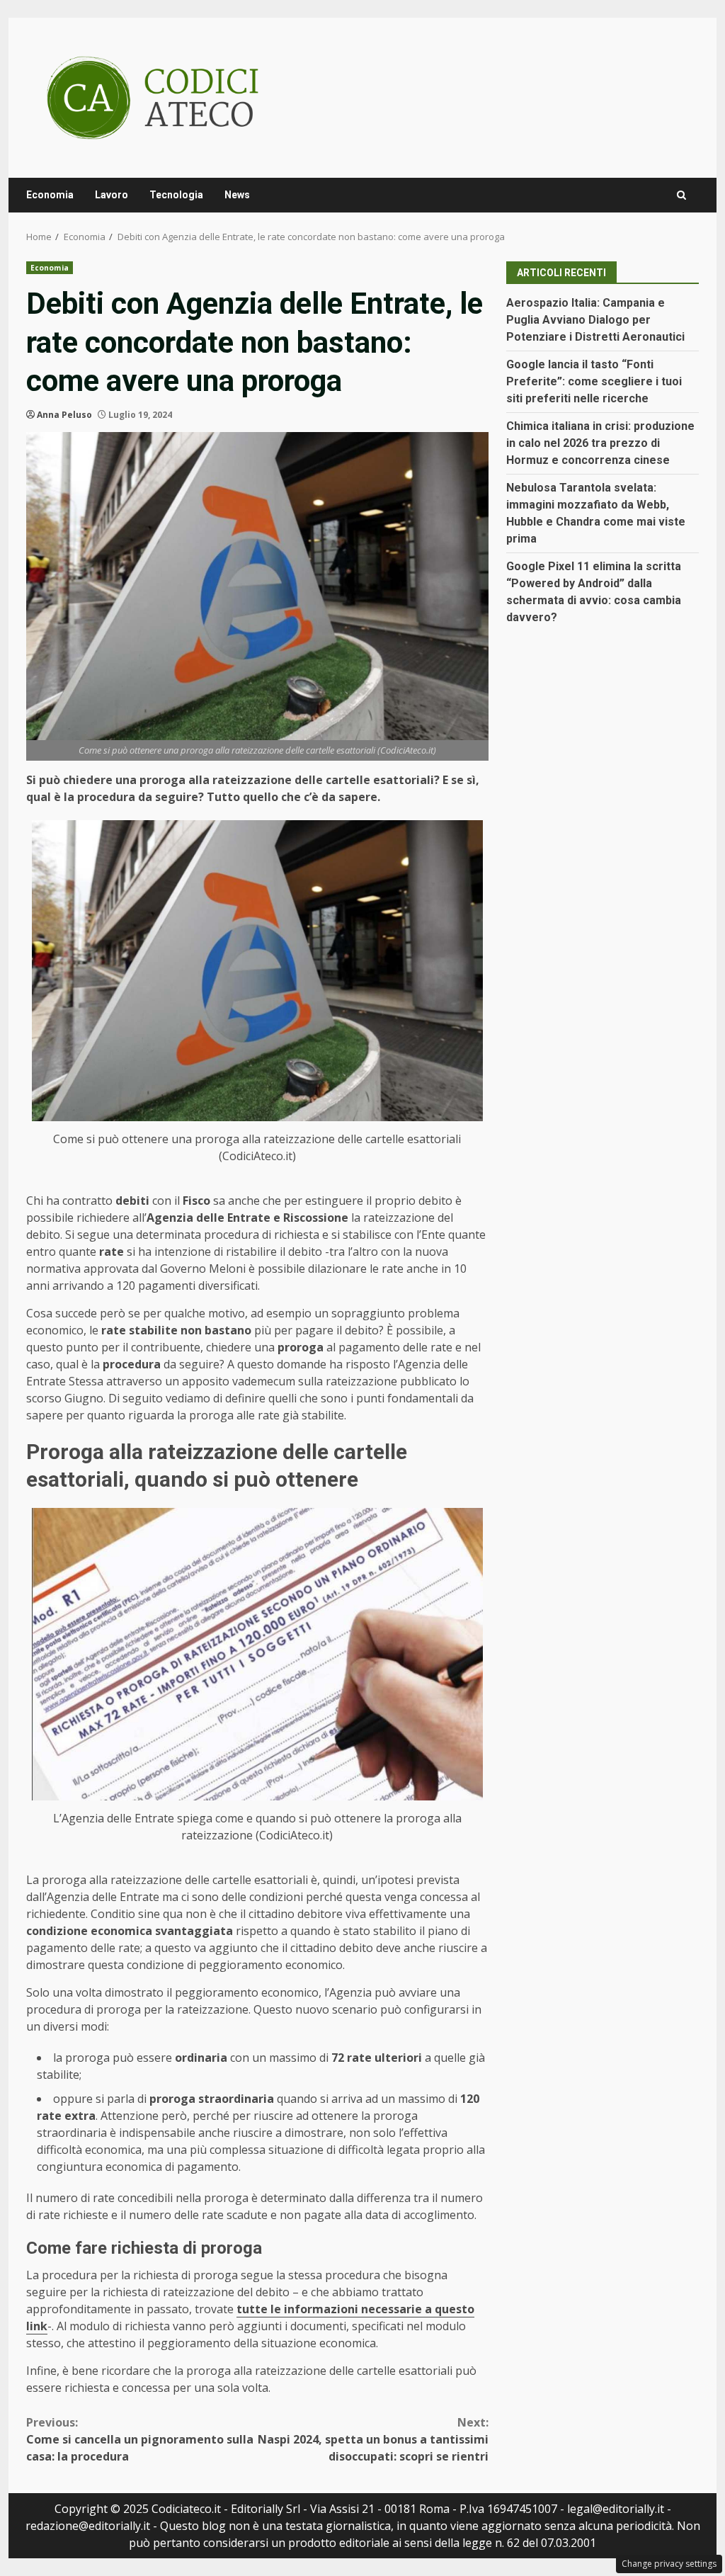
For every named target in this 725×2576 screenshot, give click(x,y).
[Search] (681, 195)
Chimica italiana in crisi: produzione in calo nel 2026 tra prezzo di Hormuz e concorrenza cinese (600, 443)
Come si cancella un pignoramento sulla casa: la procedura (140, 2439)
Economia (50, 195)
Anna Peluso (64, 415)
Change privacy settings (669, 2564)
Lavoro (112, 195)
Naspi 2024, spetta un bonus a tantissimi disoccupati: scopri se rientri (373, 2439)
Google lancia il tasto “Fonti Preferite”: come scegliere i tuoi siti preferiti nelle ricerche (594, 381)
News (237, 195)
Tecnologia (176, 195)
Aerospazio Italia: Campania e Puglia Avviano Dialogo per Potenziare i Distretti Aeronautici (595, 320)
